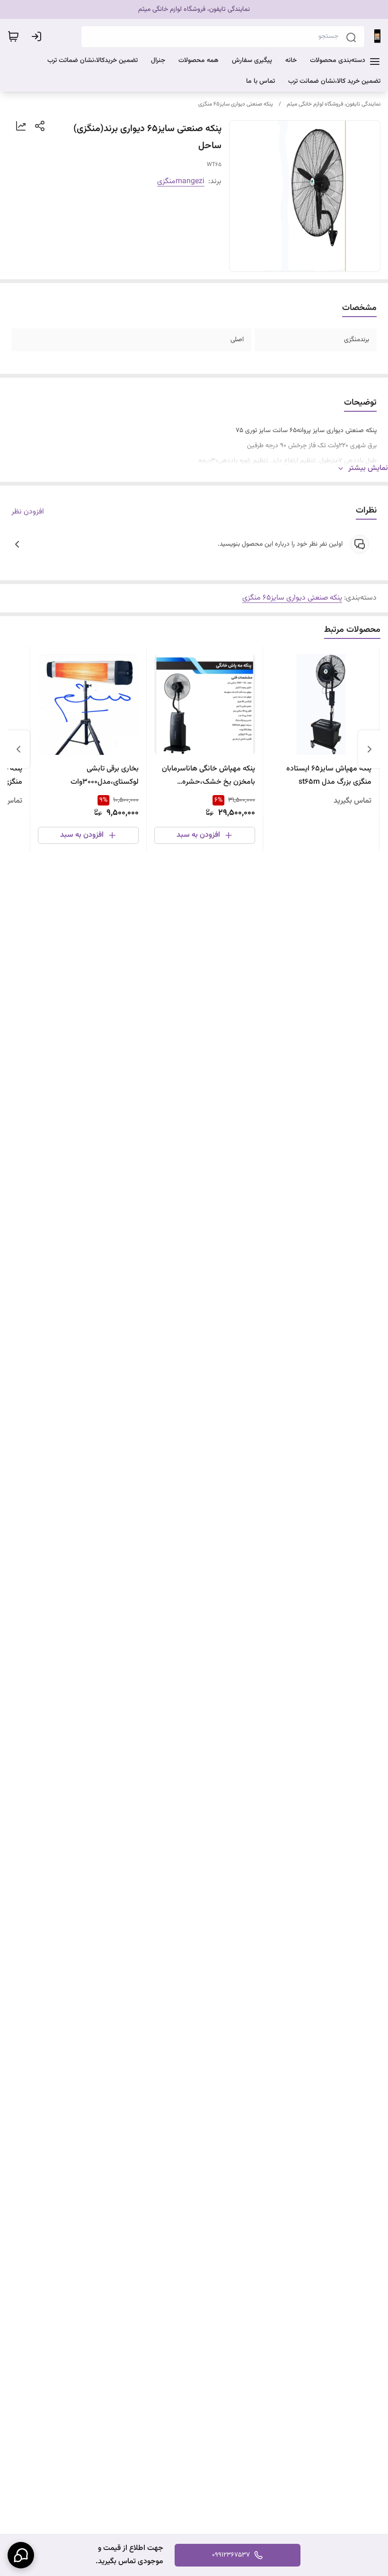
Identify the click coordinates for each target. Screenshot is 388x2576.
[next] (18, 749)
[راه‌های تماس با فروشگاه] (21, 2555)
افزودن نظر (28, 512)
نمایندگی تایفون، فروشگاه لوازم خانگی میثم (334, 104)
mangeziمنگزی (181, 181)
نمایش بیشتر (368, 469)
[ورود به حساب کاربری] (38, 36)
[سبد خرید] (13, 36)
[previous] (370, 749)
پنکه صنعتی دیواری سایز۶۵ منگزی (236, 104)
